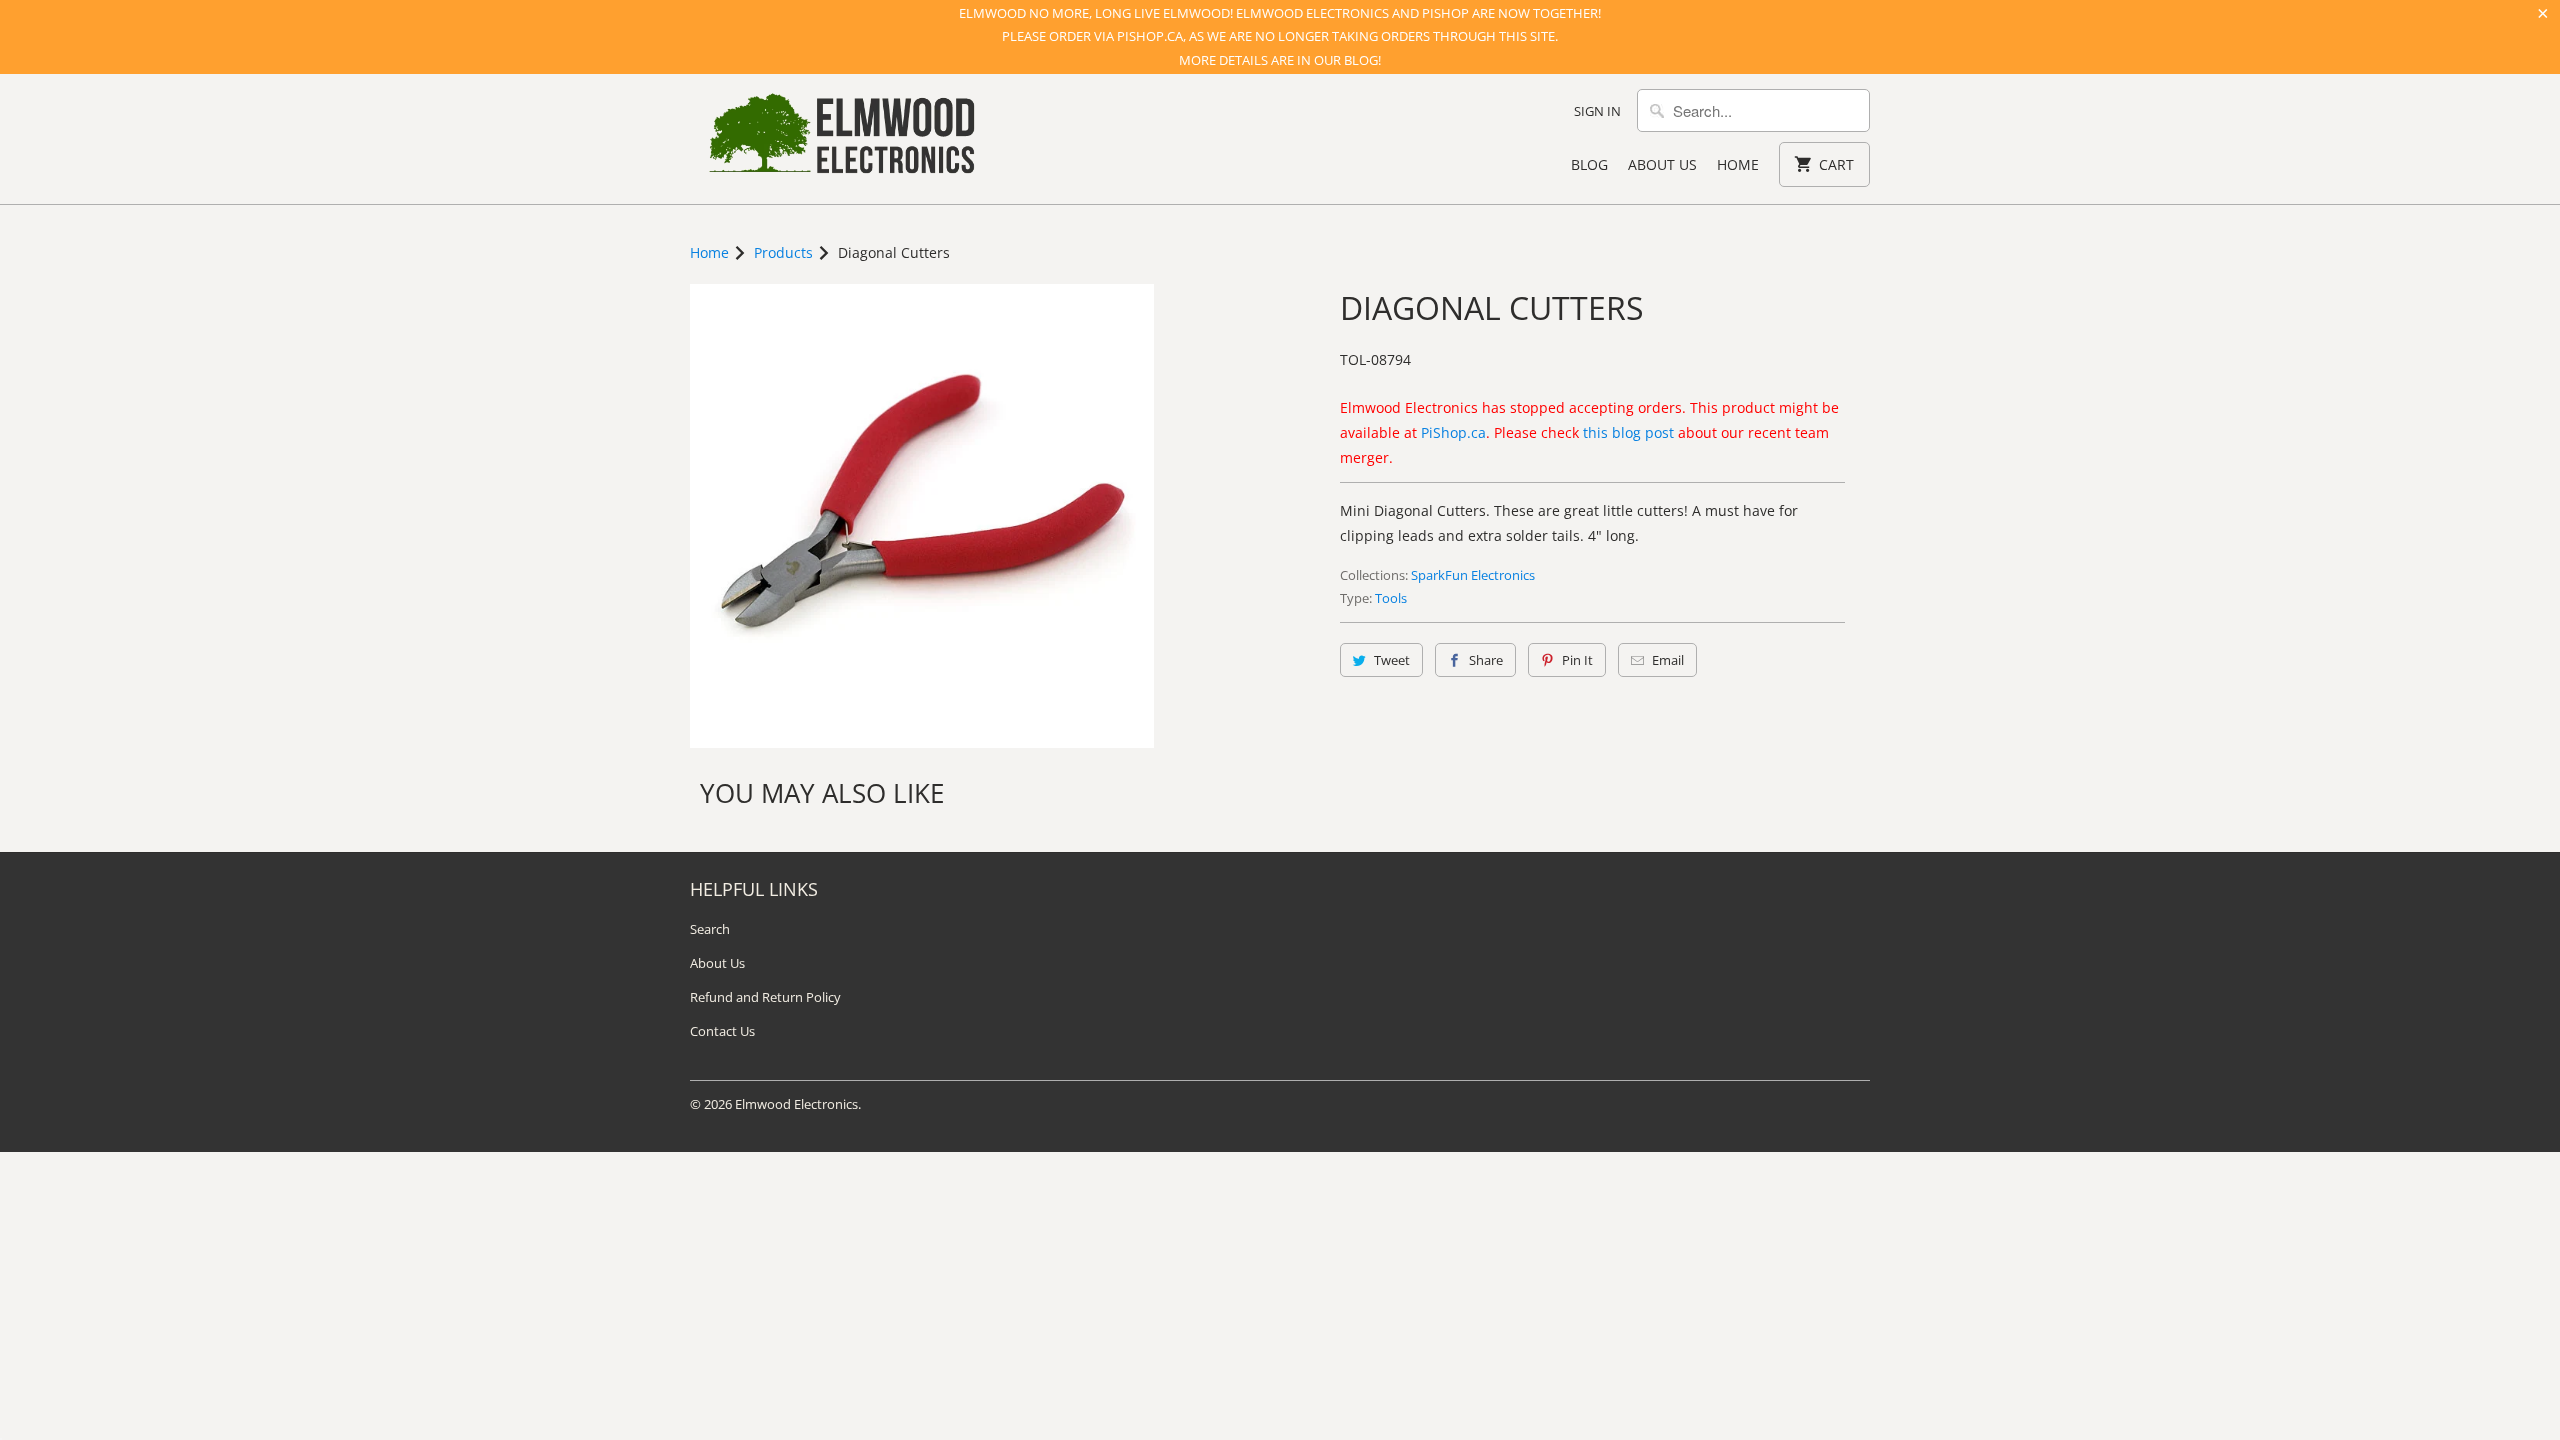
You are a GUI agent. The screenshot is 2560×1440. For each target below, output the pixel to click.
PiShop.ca (1453, 432)
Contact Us (722, 1031)
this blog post (1628, 432)
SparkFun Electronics (1473, 575)
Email (1668, 660)
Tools (1391, 598)
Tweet (1392, 660)
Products (783, 252)
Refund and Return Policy (765, 997)
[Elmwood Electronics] (840, 139)
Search (710, 929)
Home (1738, 164)
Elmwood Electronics (796, 1104)
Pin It (1577, 660)
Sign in (1597, 111)
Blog (1589, 164)
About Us (1662, 164)
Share (1486, 660)
